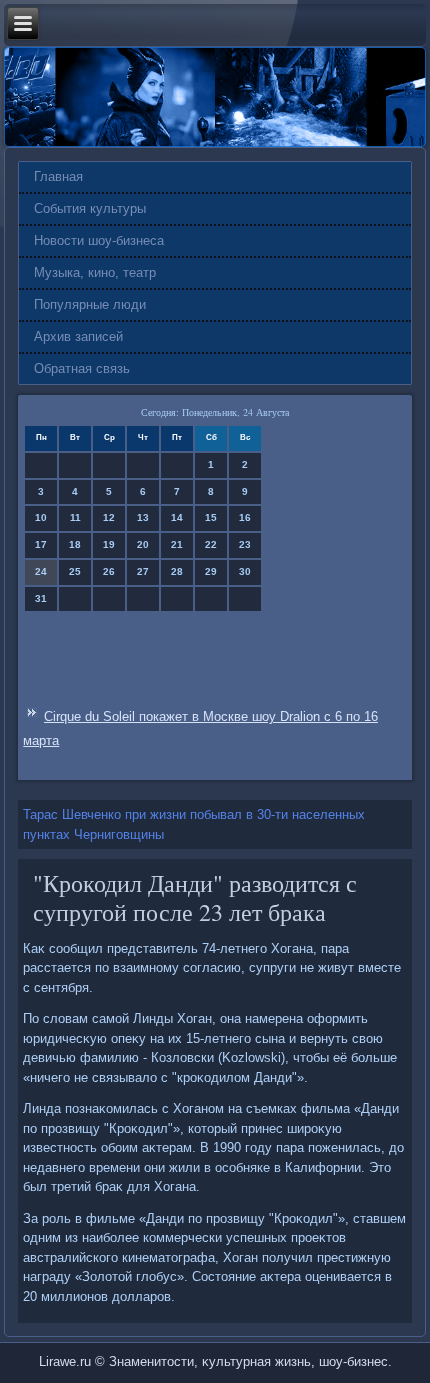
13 (143, 517)
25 (75, 571)
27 (143, 571)
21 (177, 544)
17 (41, 544)
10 (41, 517)
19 (109, 544)
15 (211, 517)
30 (245, 571)
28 (177, 571)
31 (41, 598)
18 (75, 544)
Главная (58, 176)
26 (109, 571)
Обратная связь (82, 368)
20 (143, 544)
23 (245, 544)
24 (41, 571)
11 (75, 517)
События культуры (90, 208)
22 (211, 544)
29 (211, 571)
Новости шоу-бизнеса (99, 240)
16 (245, 517)
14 (177, 517)
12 (109, 517)
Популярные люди (90, 304)
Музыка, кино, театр (95, 272)
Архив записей (78, 336)
